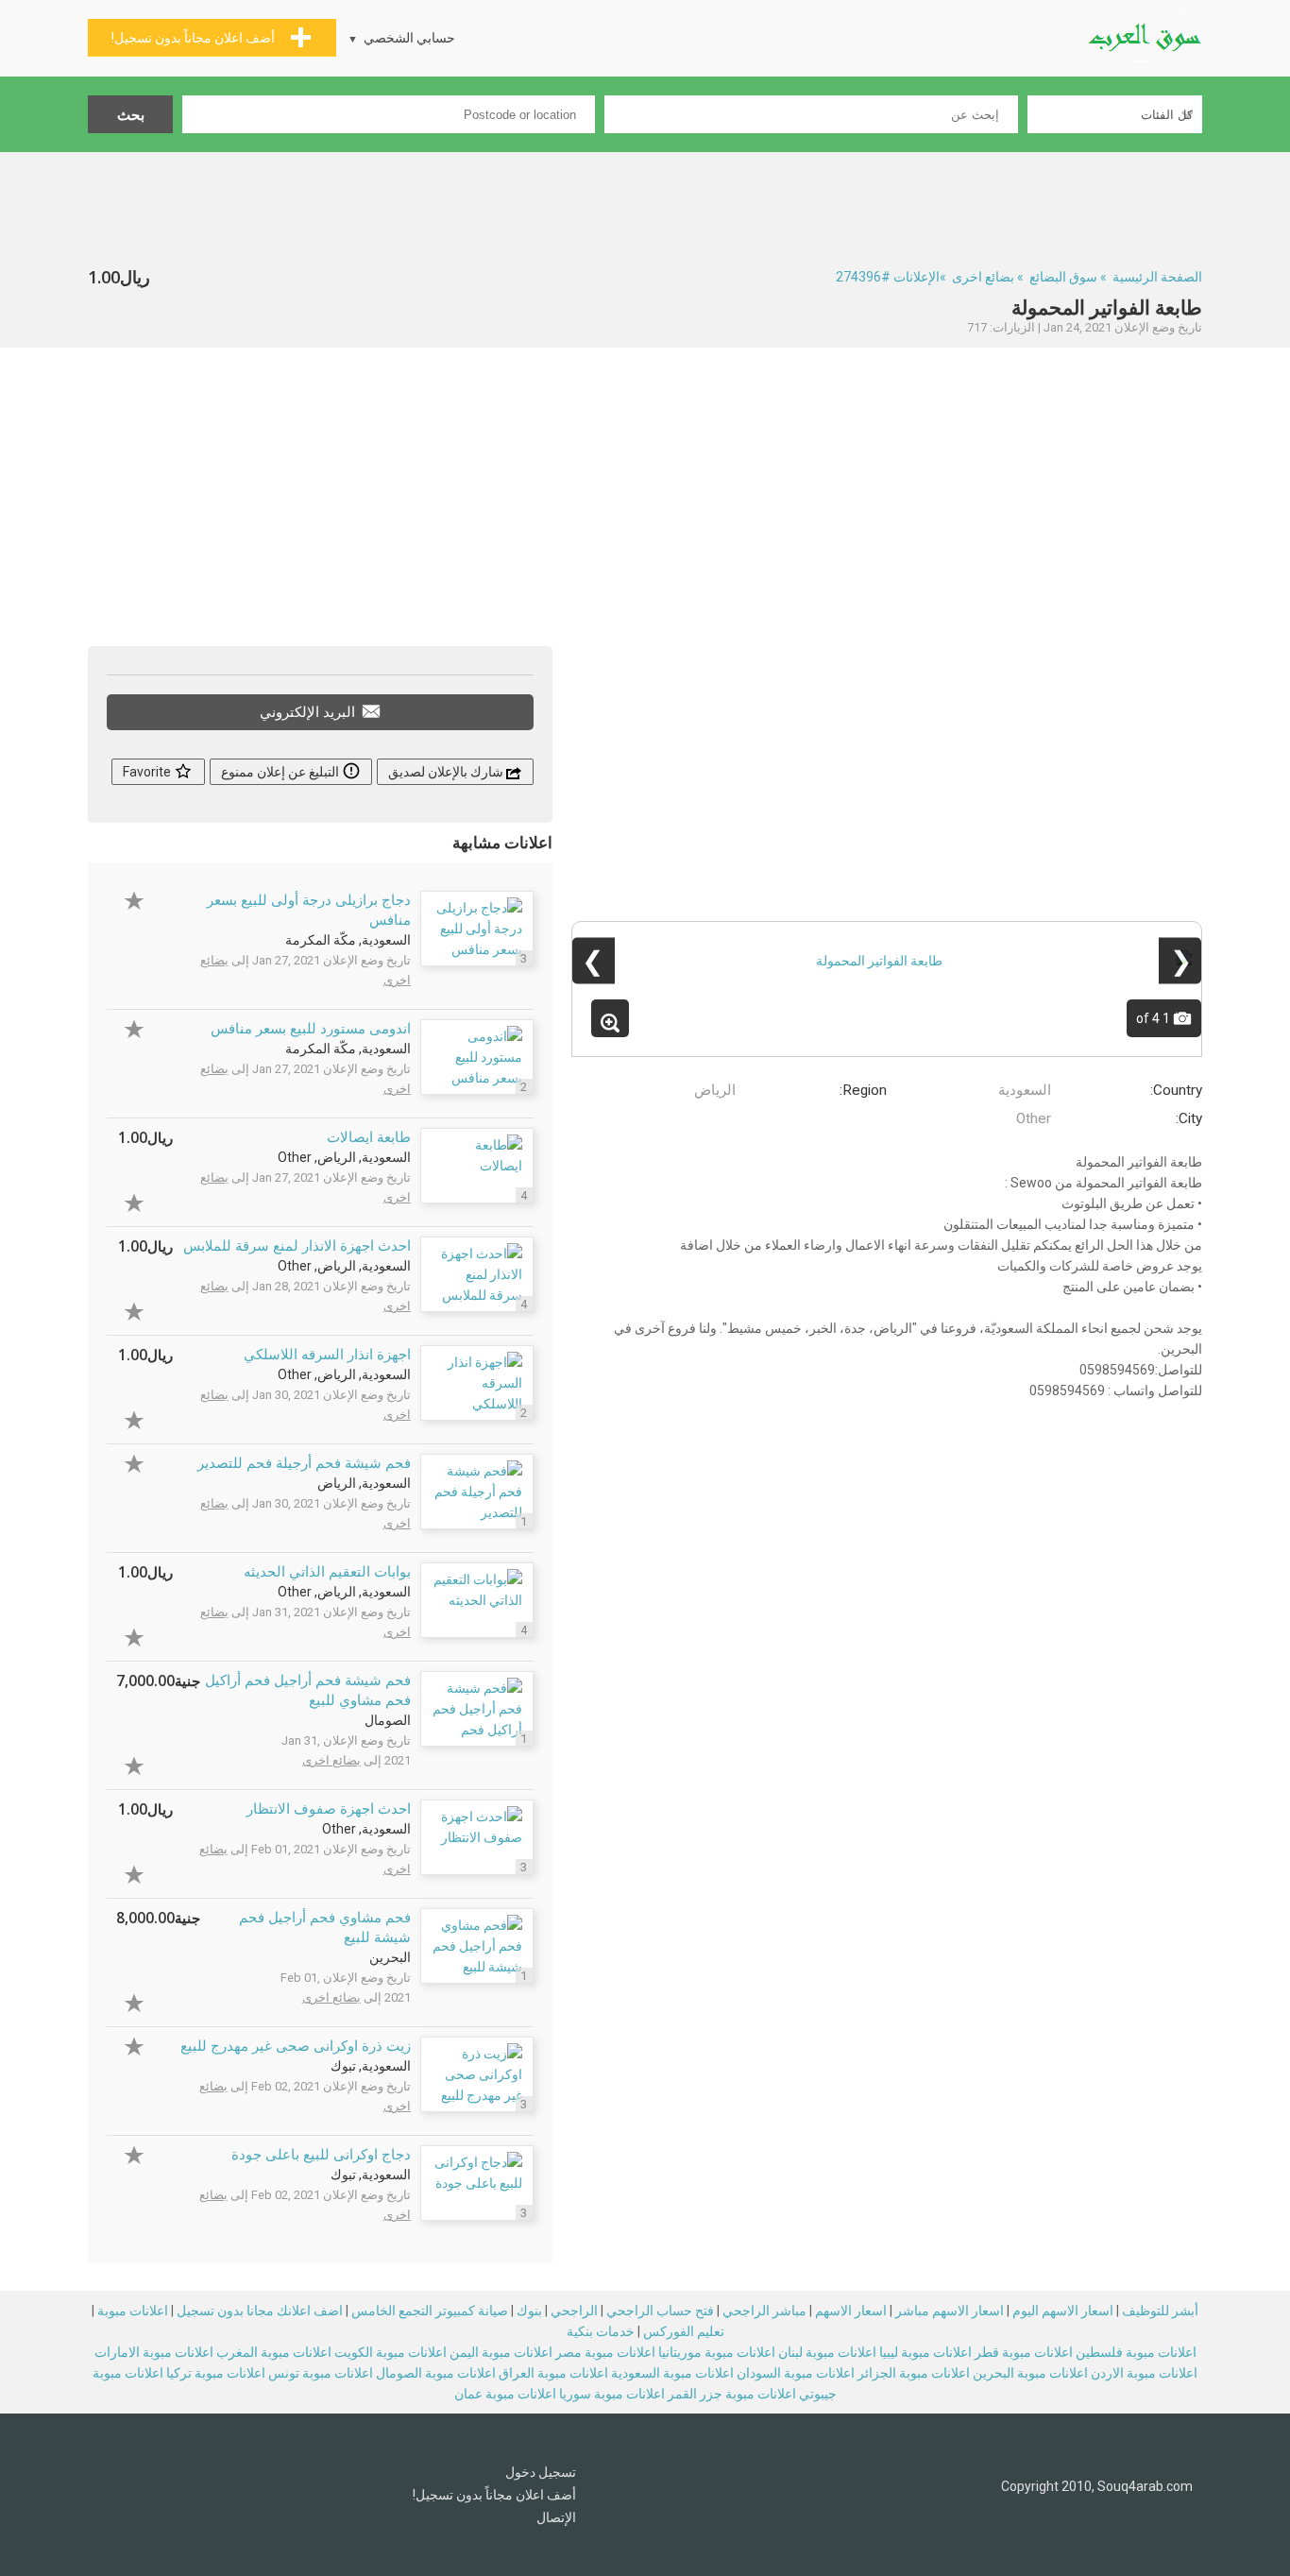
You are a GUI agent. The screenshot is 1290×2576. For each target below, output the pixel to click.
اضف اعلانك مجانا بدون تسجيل (260, 2311)
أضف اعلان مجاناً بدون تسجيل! (494, 2495)
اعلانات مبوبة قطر (1024, 2352)
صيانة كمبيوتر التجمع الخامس (430, 2311)
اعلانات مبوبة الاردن (1144, 2373)
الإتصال (556, 2517)
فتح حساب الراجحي (660, 2311)
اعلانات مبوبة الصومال (436, 2373)
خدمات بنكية (601, 2331)
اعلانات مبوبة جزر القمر (732, 2394)
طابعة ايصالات (369, 1137)
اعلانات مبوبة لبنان (827, 2352)
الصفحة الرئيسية (1157, 277)
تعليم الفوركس (684, 2331)
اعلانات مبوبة (133, 2311)
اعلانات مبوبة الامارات (154, 2352)
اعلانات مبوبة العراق (553, 2373)
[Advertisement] (645, 204)
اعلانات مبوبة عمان (505, 2394)
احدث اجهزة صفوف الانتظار (329, 1809)
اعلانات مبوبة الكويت (390, 2352)
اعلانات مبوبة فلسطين (1136, 2352)
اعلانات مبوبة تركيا (216, 2373)
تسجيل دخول (541, 2472)
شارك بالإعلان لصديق (447, 772)
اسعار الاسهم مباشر (950, 2311)
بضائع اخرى (983, 277)
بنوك (529, 2311)
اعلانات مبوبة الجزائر (914, 2373)
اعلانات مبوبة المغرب (274, 2352)
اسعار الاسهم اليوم (1063, 2311)
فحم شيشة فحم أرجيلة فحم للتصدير (304, 1463)
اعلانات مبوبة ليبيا (925, 2352)
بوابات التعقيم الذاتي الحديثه (327, 1572)
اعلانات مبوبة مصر (605, 2352)
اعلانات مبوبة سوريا (612, 2394)
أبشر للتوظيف (1160, 2311)
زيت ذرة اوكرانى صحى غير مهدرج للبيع (296, 2046)
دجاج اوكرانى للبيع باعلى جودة (321, 2155)
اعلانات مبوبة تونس (321, 2373)
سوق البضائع (1063, 277)
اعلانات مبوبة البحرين (1030, 2373)
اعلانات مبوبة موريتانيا (717, 2352)
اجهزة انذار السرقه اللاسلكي (327, 1355)
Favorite (148, 772)
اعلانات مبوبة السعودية (672, 2373)
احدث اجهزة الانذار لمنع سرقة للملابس (297, 1246)
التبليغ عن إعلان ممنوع (281, 772)
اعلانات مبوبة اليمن (501, 2352)
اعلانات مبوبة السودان (796, 2373)
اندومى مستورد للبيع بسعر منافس (311, 1029)
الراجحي (574, 2311)
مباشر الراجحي (764, 2311)
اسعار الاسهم (851, 2311)
